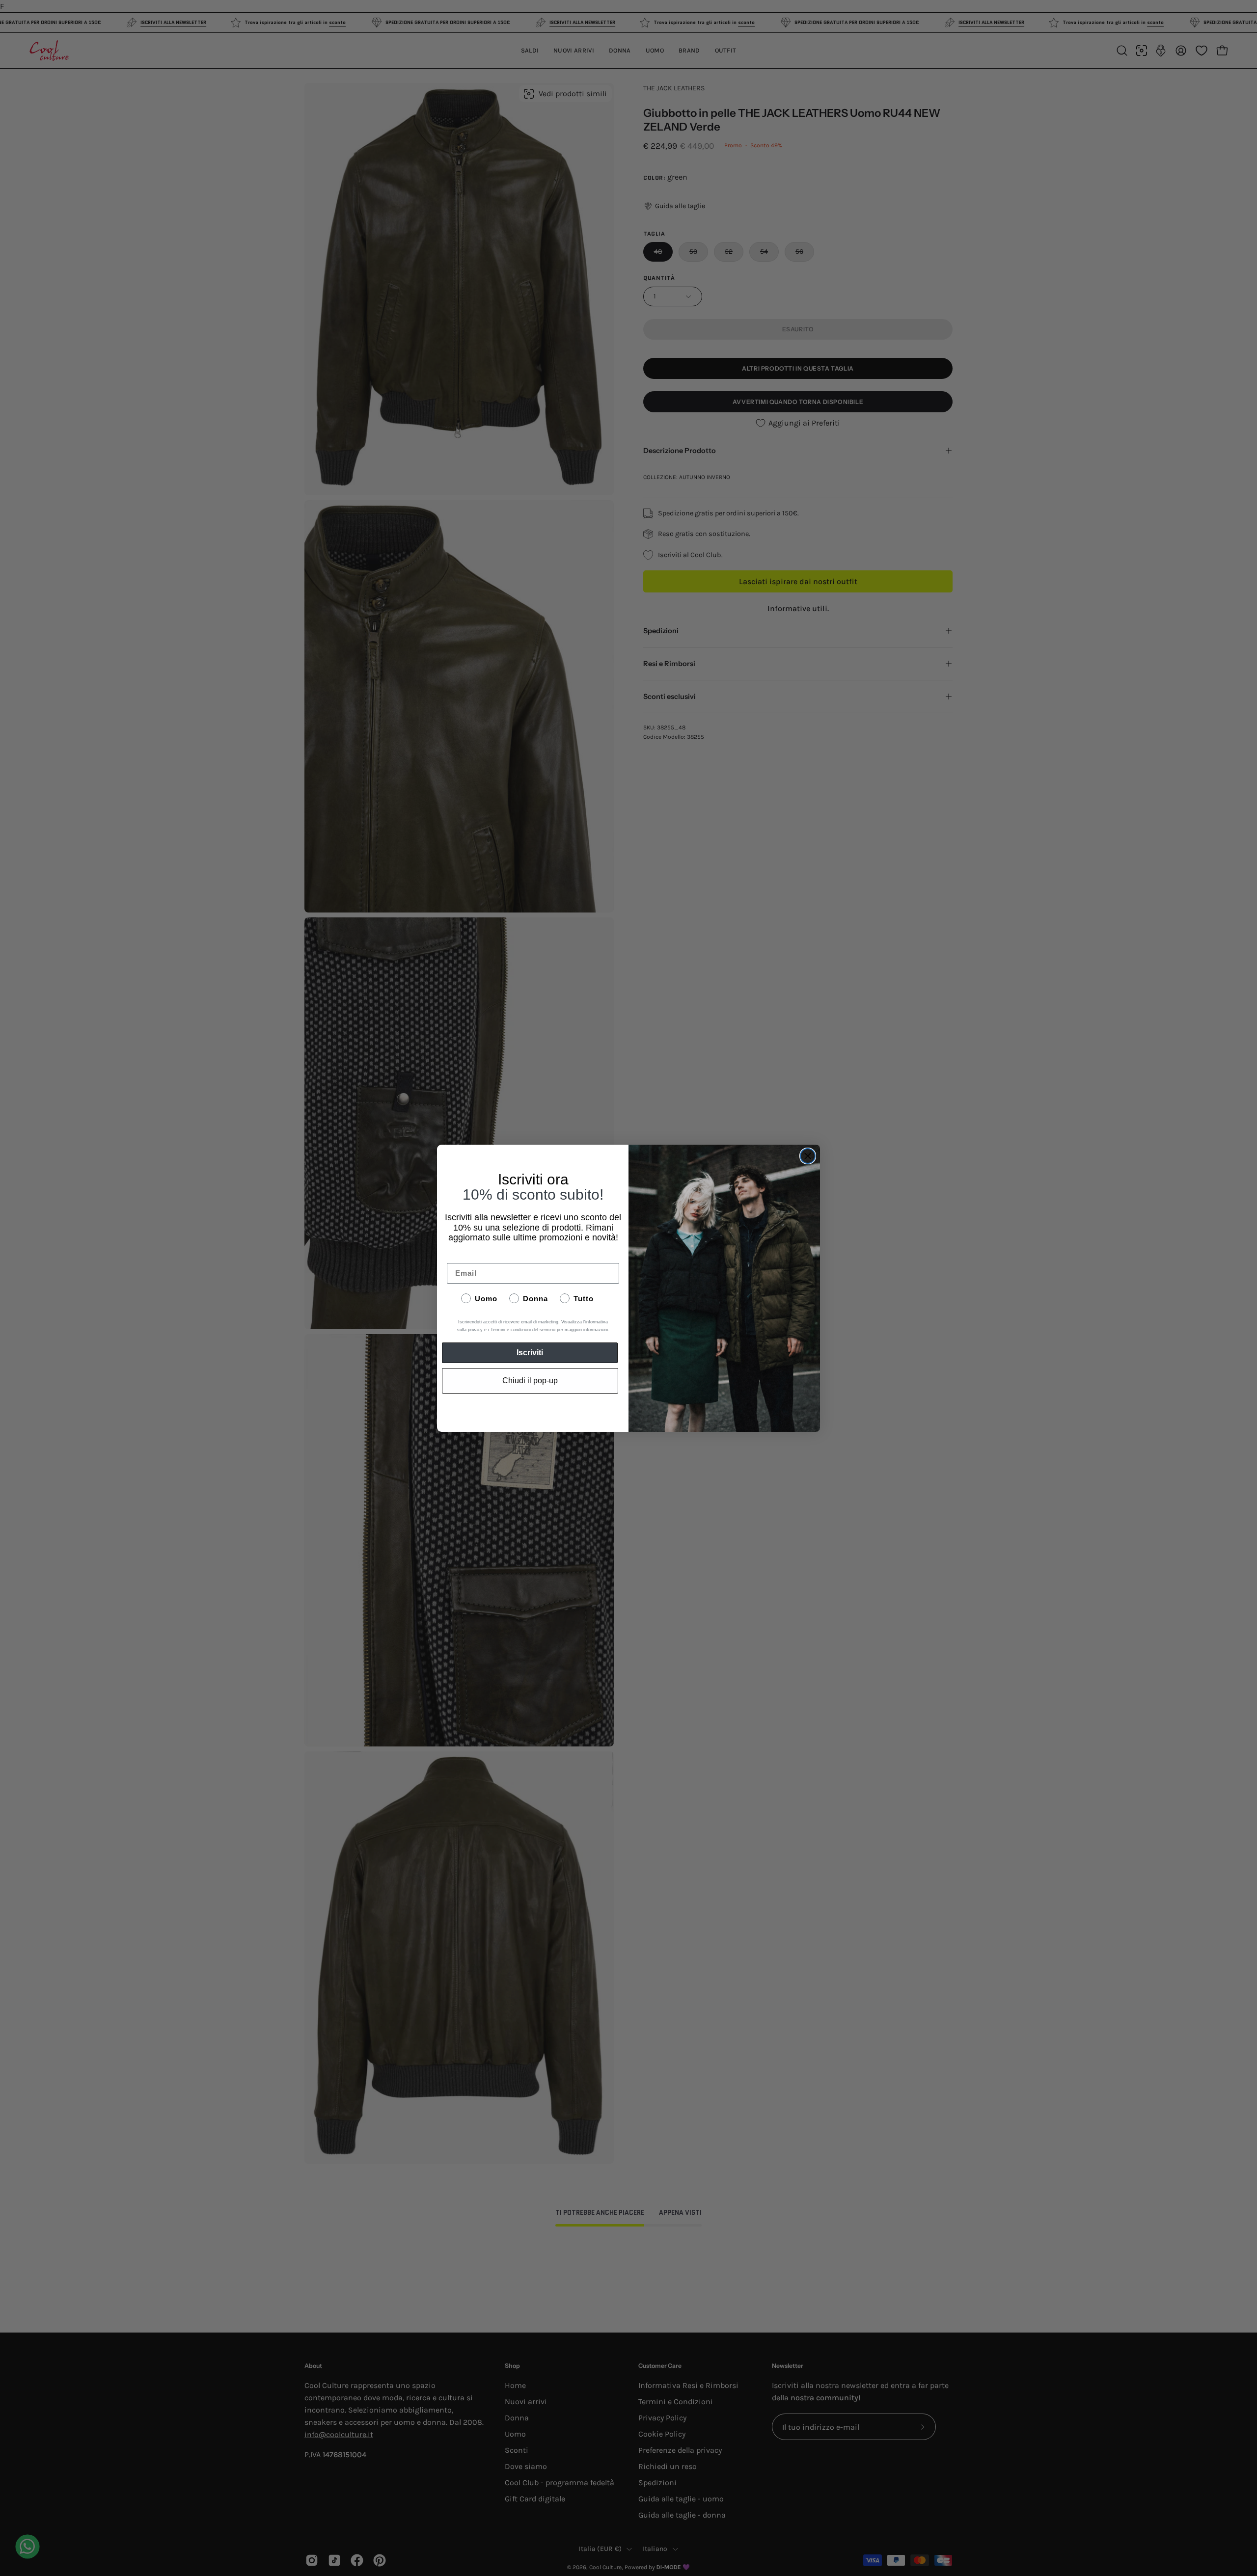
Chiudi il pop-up (530, 1381)
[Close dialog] (808, 1156)
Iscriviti (530, 1353)
